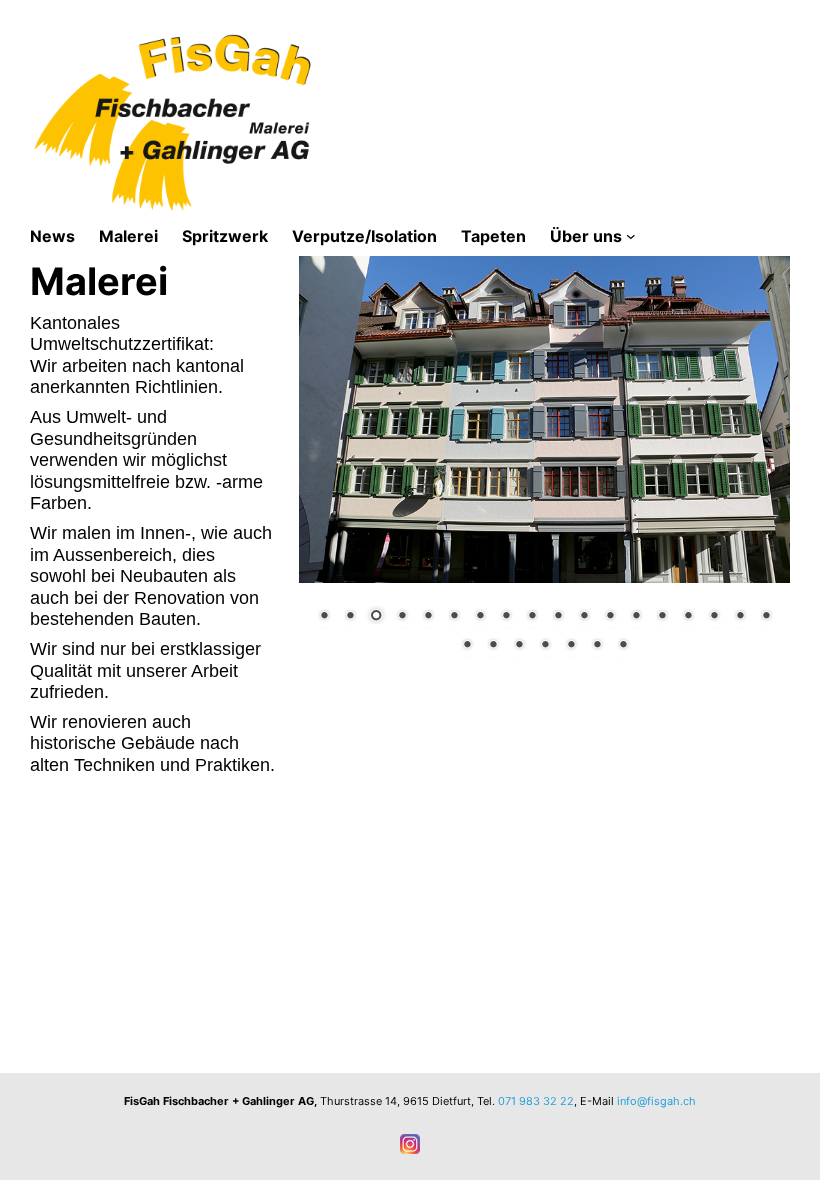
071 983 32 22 (536, 1101)
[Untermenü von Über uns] (631, 236)
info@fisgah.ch (656, 1101)
